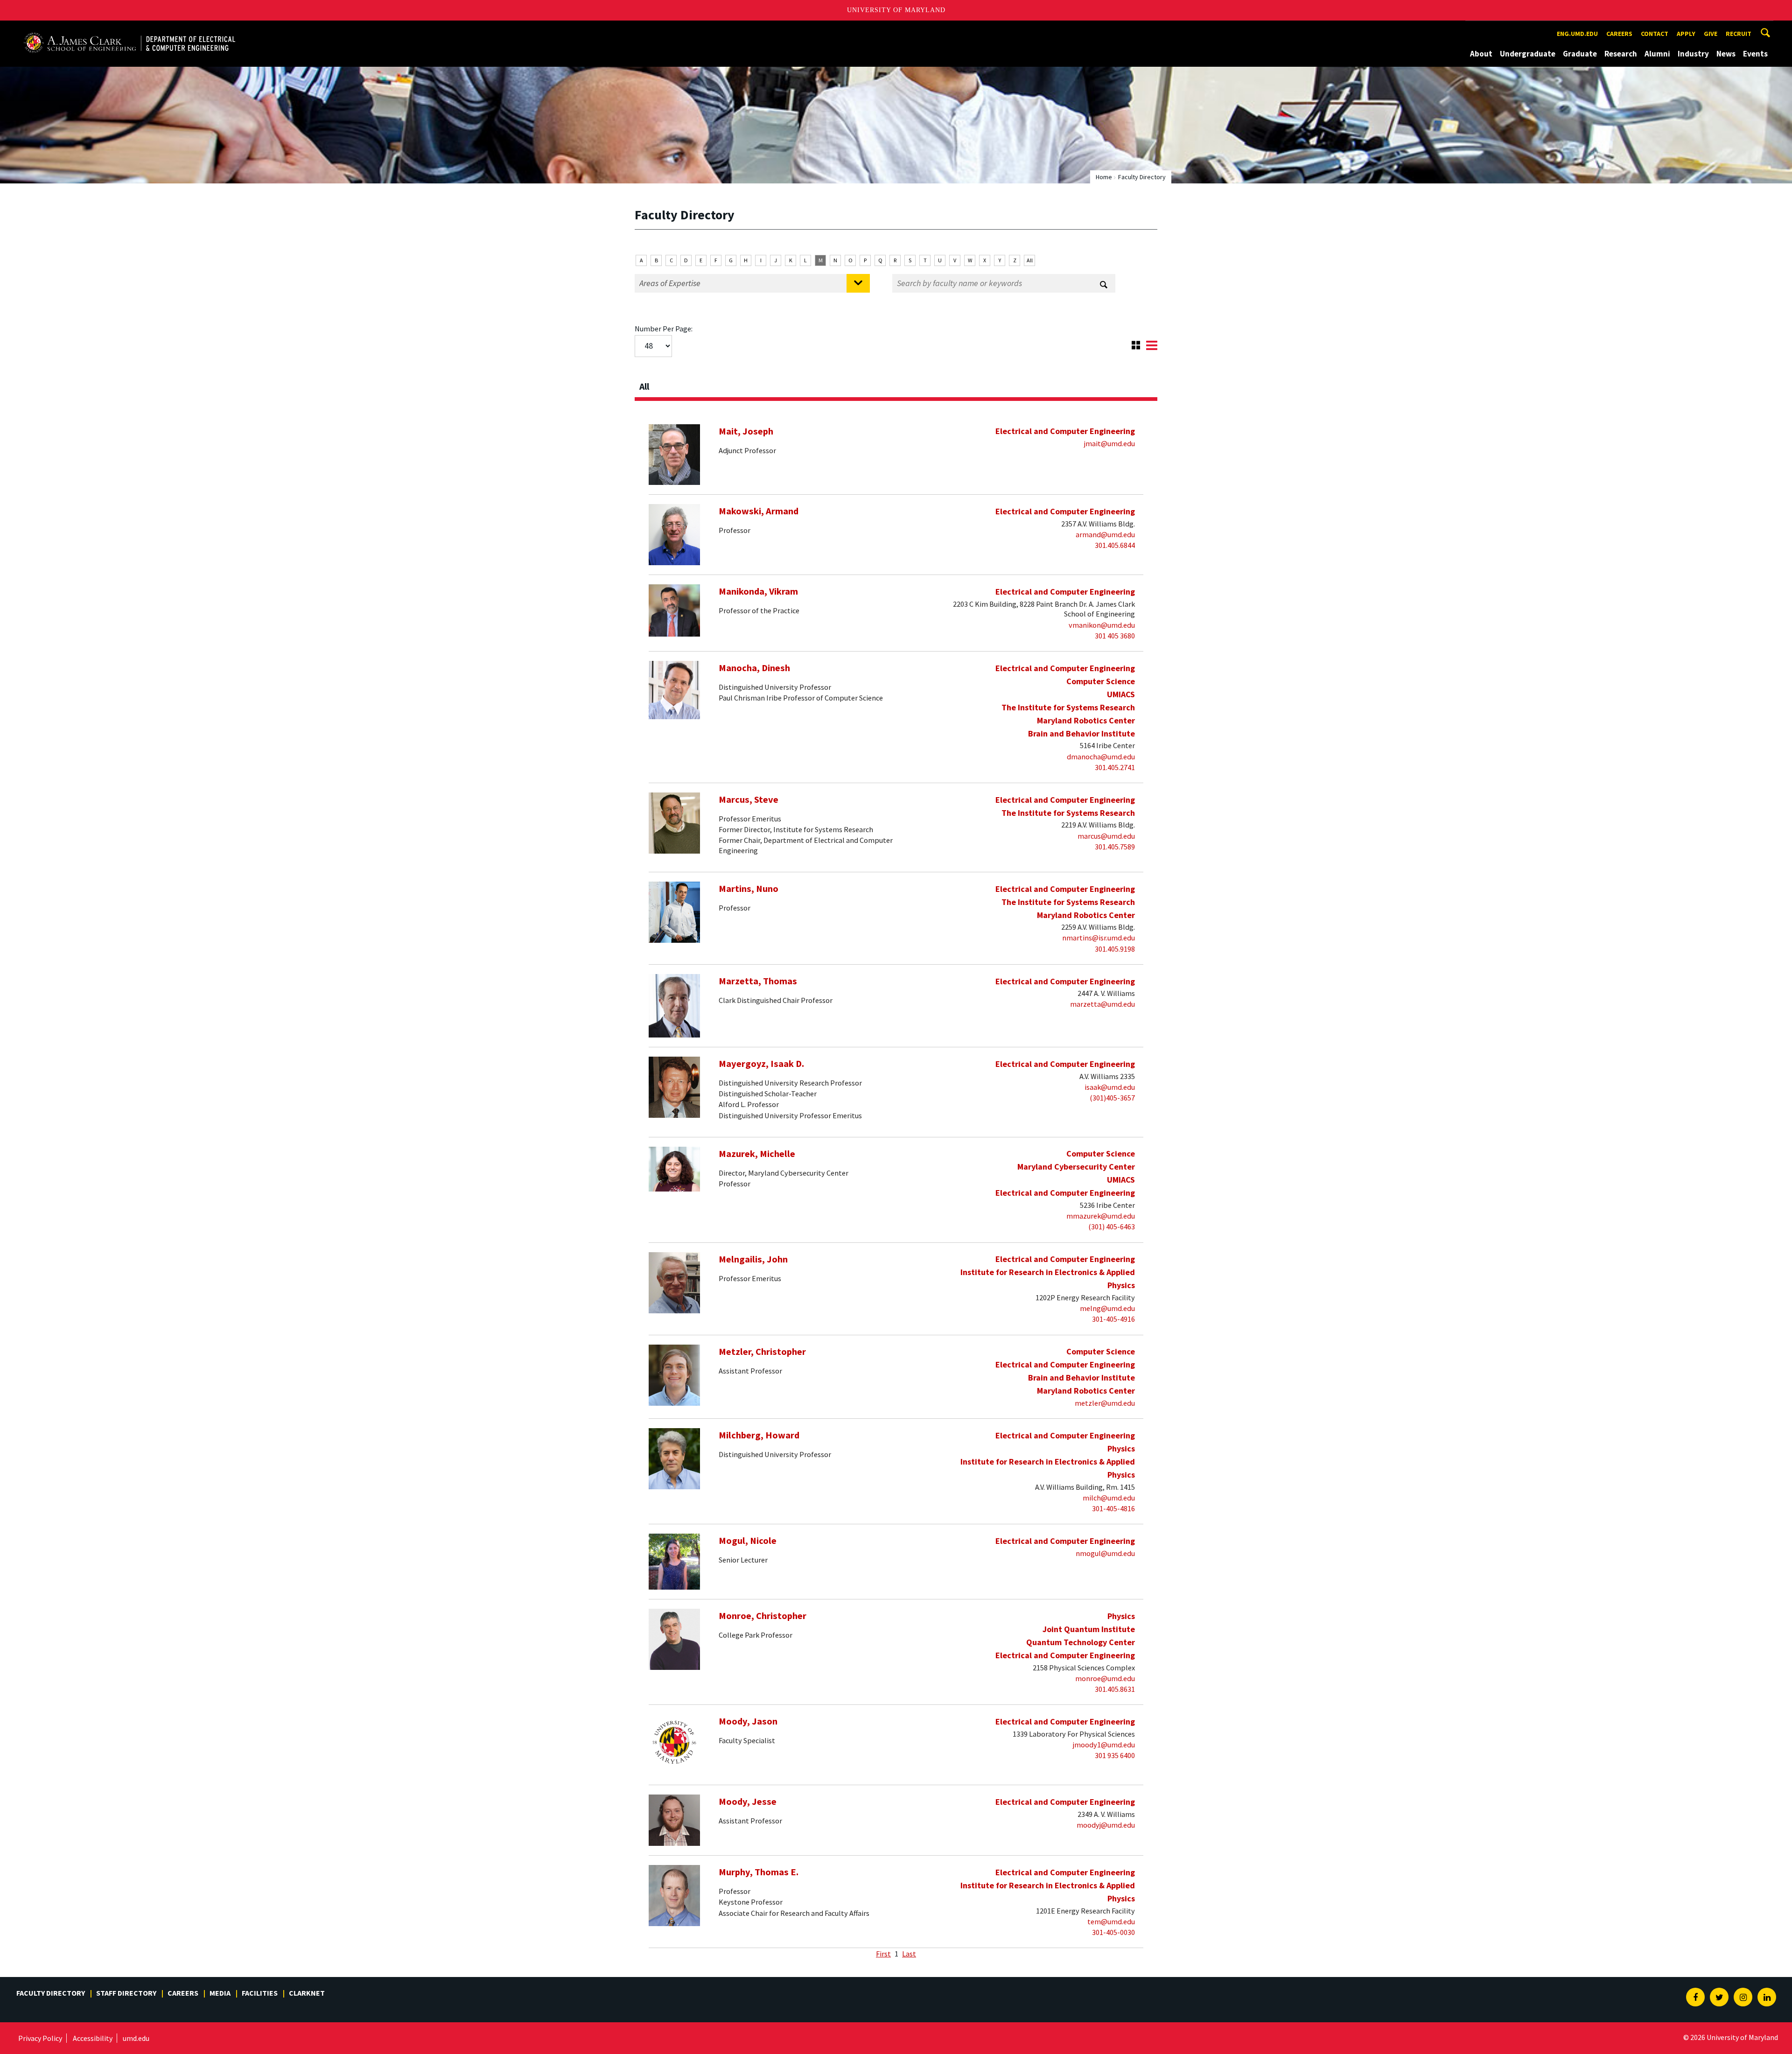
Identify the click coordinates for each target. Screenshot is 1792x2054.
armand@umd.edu (1105, 534)
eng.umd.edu (1577, 34)
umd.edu (136, 2038)
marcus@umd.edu (1106, 836)
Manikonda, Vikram (758, 591)
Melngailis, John (753, 1259)
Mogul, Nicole (748, 1541)
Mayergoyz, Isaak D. (761, 1064)
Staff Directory (126, 1993)
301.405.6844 (1115, 545)
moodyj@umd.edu (1106, 1825)
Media (220, 1993)
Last (909, 1954)
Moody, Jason (748, 1721)
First (883, 1954)
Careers (1619, 34)
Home (1104, 177)
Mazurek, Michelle (757, 1154)
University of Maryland (896, 10)
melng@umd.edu (1107, 1308)
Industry (1693, 54)
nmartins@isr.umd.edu (1099, 938)
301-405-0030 (1113, 1932)
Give (1711, 34)
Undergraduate (1528, 54)
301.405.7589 (1115, 847)
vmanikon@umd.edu (1102, 625)
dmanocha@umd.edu (1101, 757)
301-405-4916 (1113, 1319)
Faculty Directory (51, 1993)
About (1481, 54)
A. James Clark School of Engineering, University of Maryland (129, 29)
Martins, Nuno (749, 889)
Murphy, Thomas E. (759, 1872)
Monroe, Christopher (763, 1616)
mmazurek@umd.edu (1101, 1216)
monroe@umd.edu (1105, 1678)
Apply (1686, 34)
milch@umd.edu (1109, 1498)
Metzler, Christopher (762, 1352)
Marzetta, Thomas (758, 981)
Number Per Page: (664, 329)
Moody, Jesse (748, 1802)
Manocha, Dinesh (754, 668)
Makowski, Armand (759, 511)
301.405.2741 (1115, 767)
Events (1755, 54)
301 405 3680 (1115, 636)
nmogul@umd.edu (1105, 1553)
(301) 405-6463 (1112, 1227)
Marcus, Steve (749, 799)
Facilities (260, 1993)
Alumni (1657, 54)
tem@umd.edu (1111, 1921)
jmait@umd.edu (1109, 443)
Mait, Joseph (746, 431)
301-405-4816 (1113, 1508)
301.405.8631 (1115, 1689)
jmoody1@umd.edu (1104, 1745)
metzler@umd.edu (1105, 1403)
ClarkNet (307, 1993)
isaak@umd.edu (1110, 1087)
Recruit (1739, 34)
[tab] (896, 384)
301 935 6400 (1115, 1755)
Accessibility (93, 2038)
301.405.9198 (1115, 949)
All (1030, 260)
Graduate (1580, 54)
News (1726, 54)
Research (1621, 54)
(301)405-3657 (1112, 1098)
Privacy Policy (40, 2038)
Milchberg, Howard (759, 1435)
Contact (1655, 34)
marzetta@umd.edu (1102, 1004)
